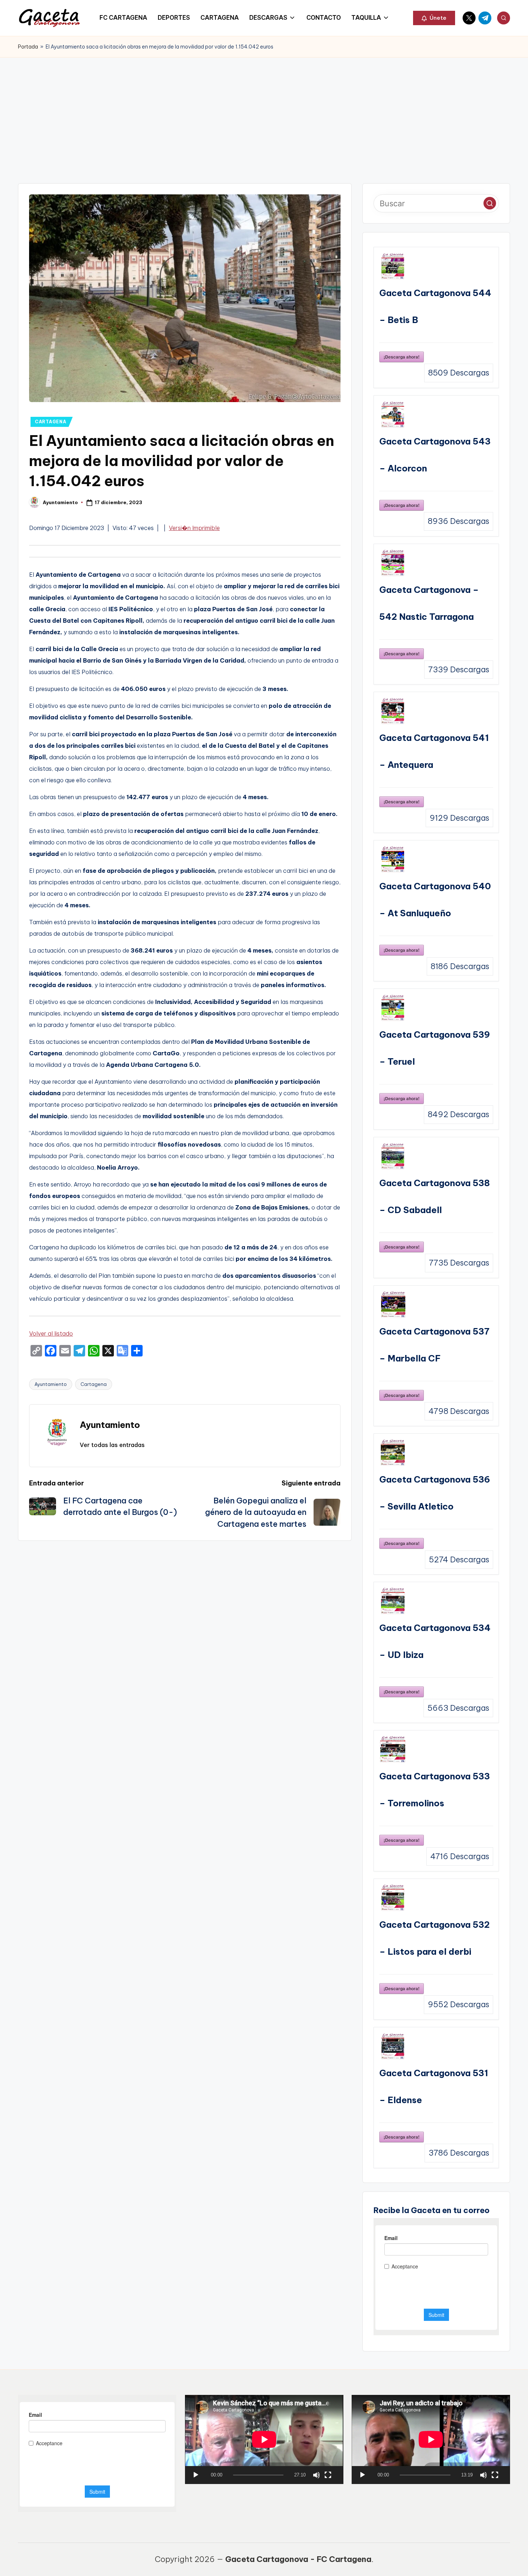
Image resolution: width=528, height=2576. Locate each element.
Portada (28, 47)
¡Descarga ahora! (402, 357)
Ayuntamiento (51, 1384)
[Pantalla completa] (328, 2475)
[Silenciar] (316, 2475)
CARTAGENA (50, 422)
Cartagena (94, 1384)
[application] (264, 2439)
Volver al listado (51, 1333)
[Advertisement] (264, 111)
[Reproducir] (196, 2475)
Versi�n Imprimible (194, 528)
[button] (434, 18)
